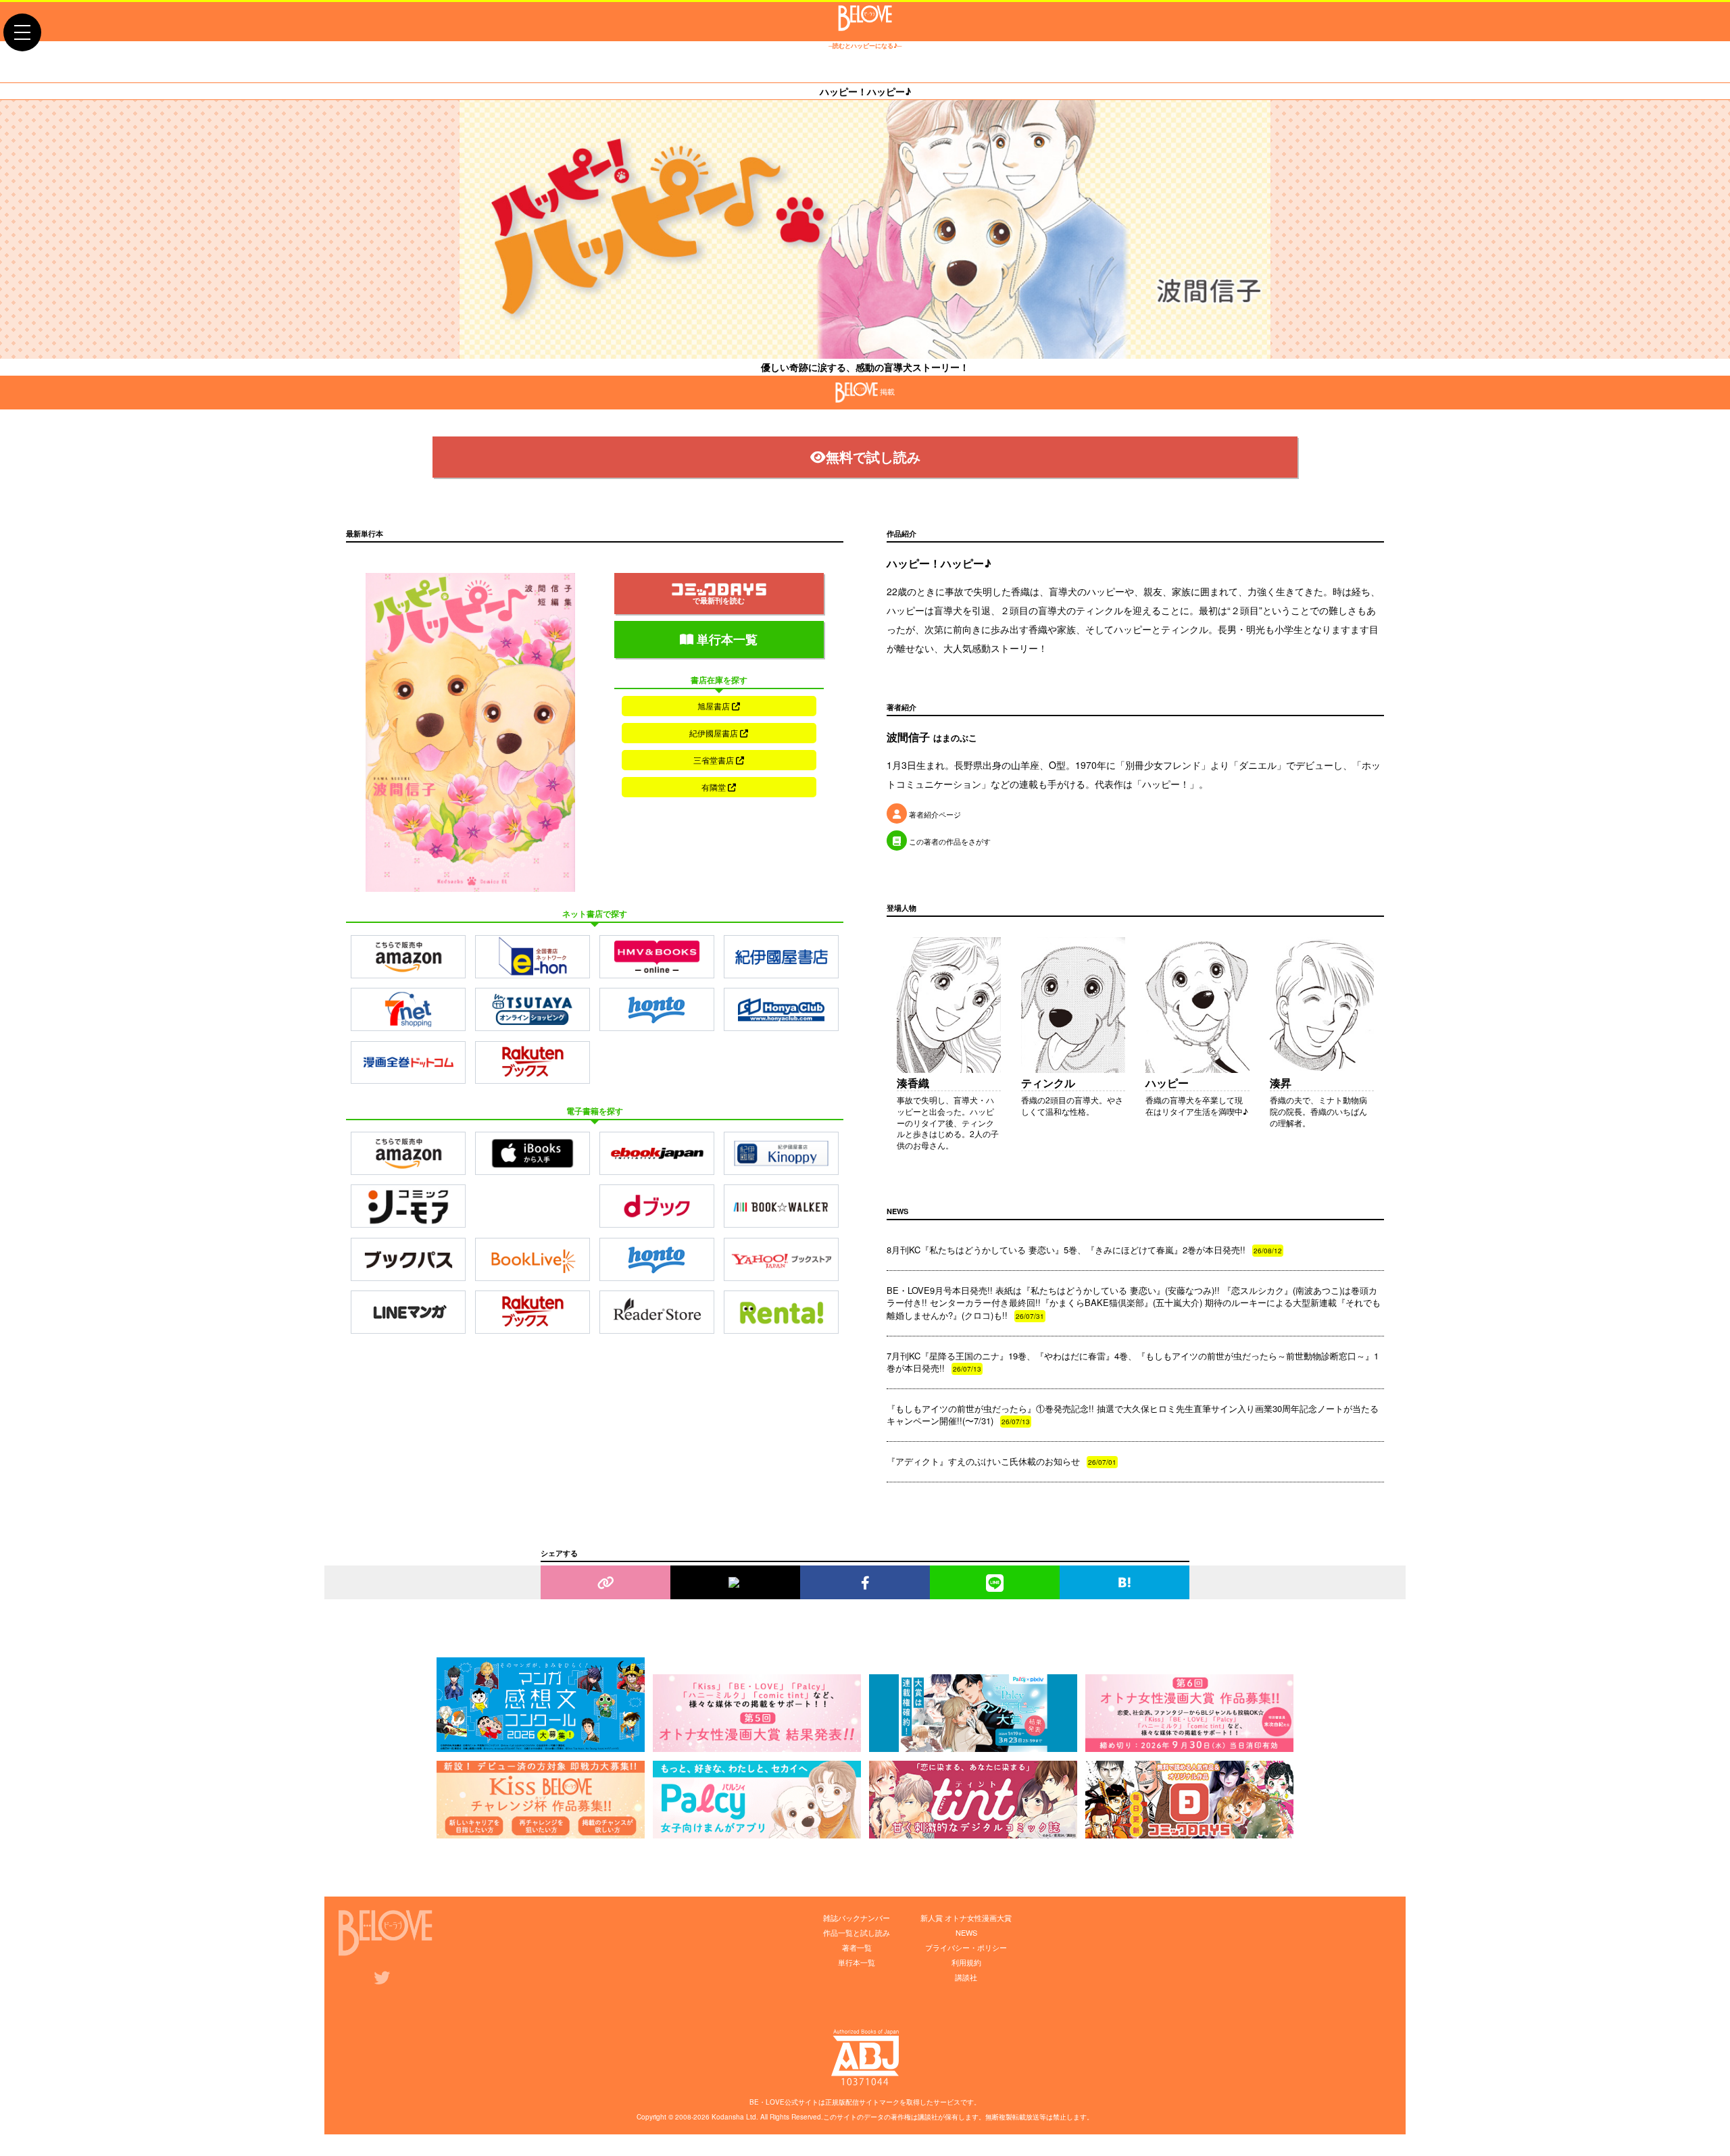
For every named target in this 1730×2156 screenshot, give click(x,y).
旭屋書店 (715, 706)
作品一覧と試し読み (857, 1932)
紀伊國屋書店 (715, 733)
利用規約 (966, 1962)
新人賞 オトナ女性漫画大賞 (966, 1917)
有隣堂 (715, 787)
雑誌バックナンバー (857, 1917)
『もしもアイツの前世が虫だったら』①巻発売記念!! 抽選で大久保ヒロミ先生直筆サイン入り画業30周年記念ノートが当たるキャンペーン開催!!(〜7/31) (1133, 1414)
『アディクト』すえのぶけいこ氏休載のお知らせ (1002, 1461)
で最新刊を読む (719, 600)
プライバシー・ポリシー (966, 1947)
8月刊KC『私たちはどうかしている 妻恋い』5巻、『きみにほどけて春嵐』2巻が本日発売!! (1084, 1250)
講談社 (966, 1977)
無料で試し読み (873, 456)
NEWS (966, 1932)
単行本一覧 (725, 639)
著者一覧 (857, 1947)
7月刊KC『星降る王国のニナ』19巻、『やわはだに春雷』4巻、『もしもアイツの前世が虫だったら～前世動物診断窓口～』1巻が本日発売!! (1133, 1362)
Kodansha (728, 2117)
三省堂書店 (715, 760)
